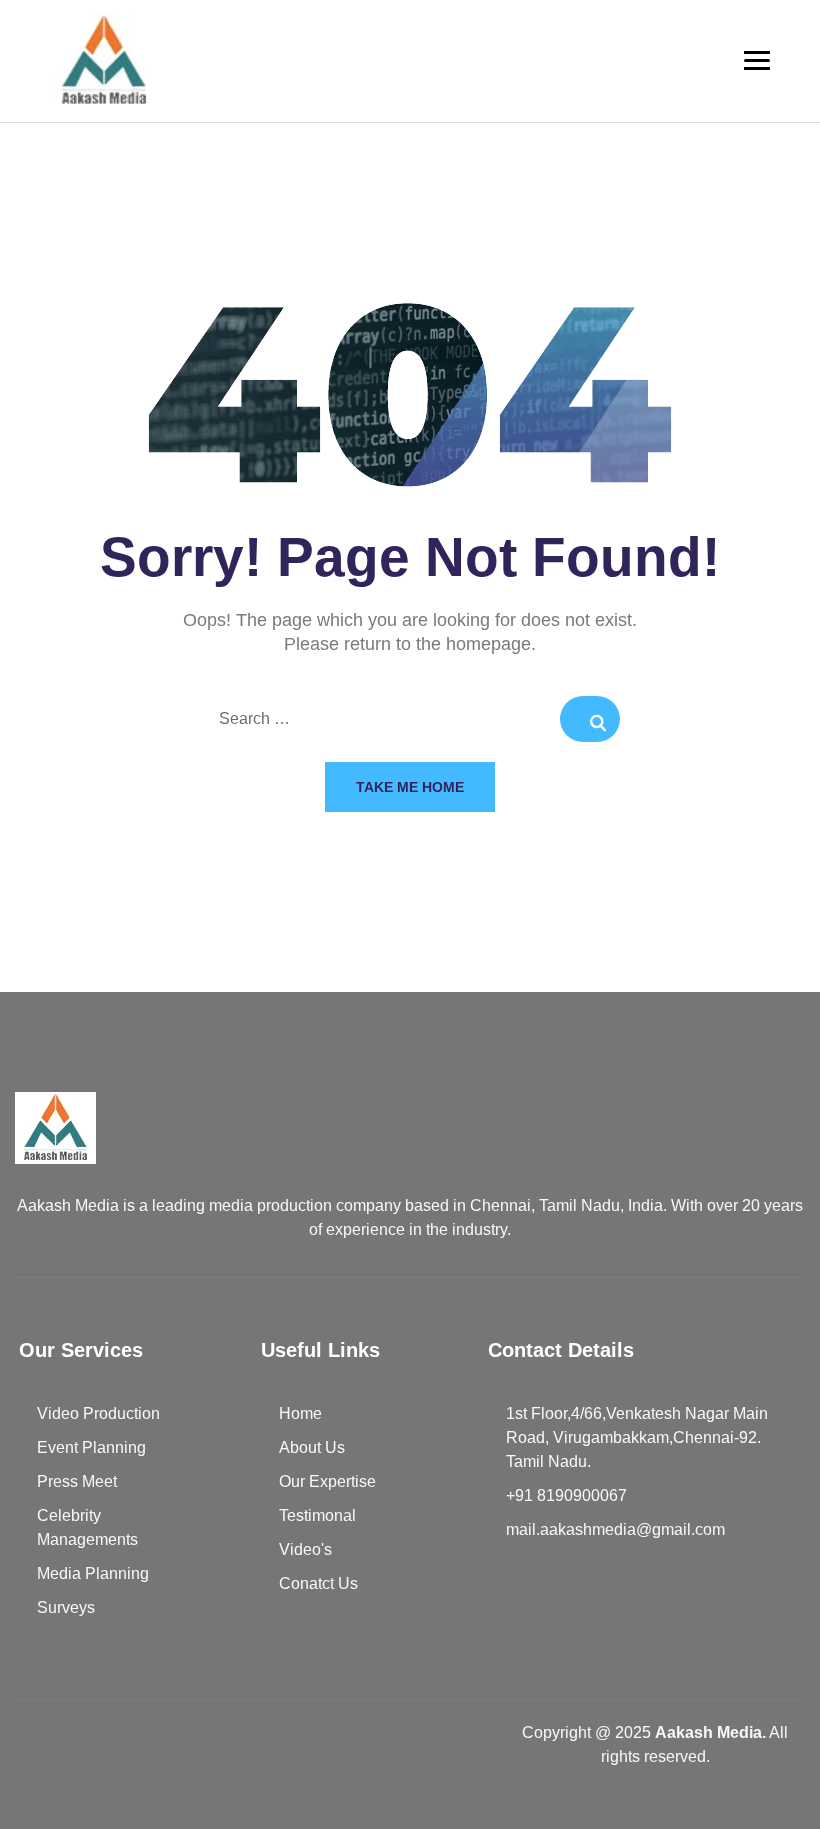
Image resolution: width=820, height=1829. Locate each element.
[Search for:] (410, 720)
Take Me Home (410, 787)
